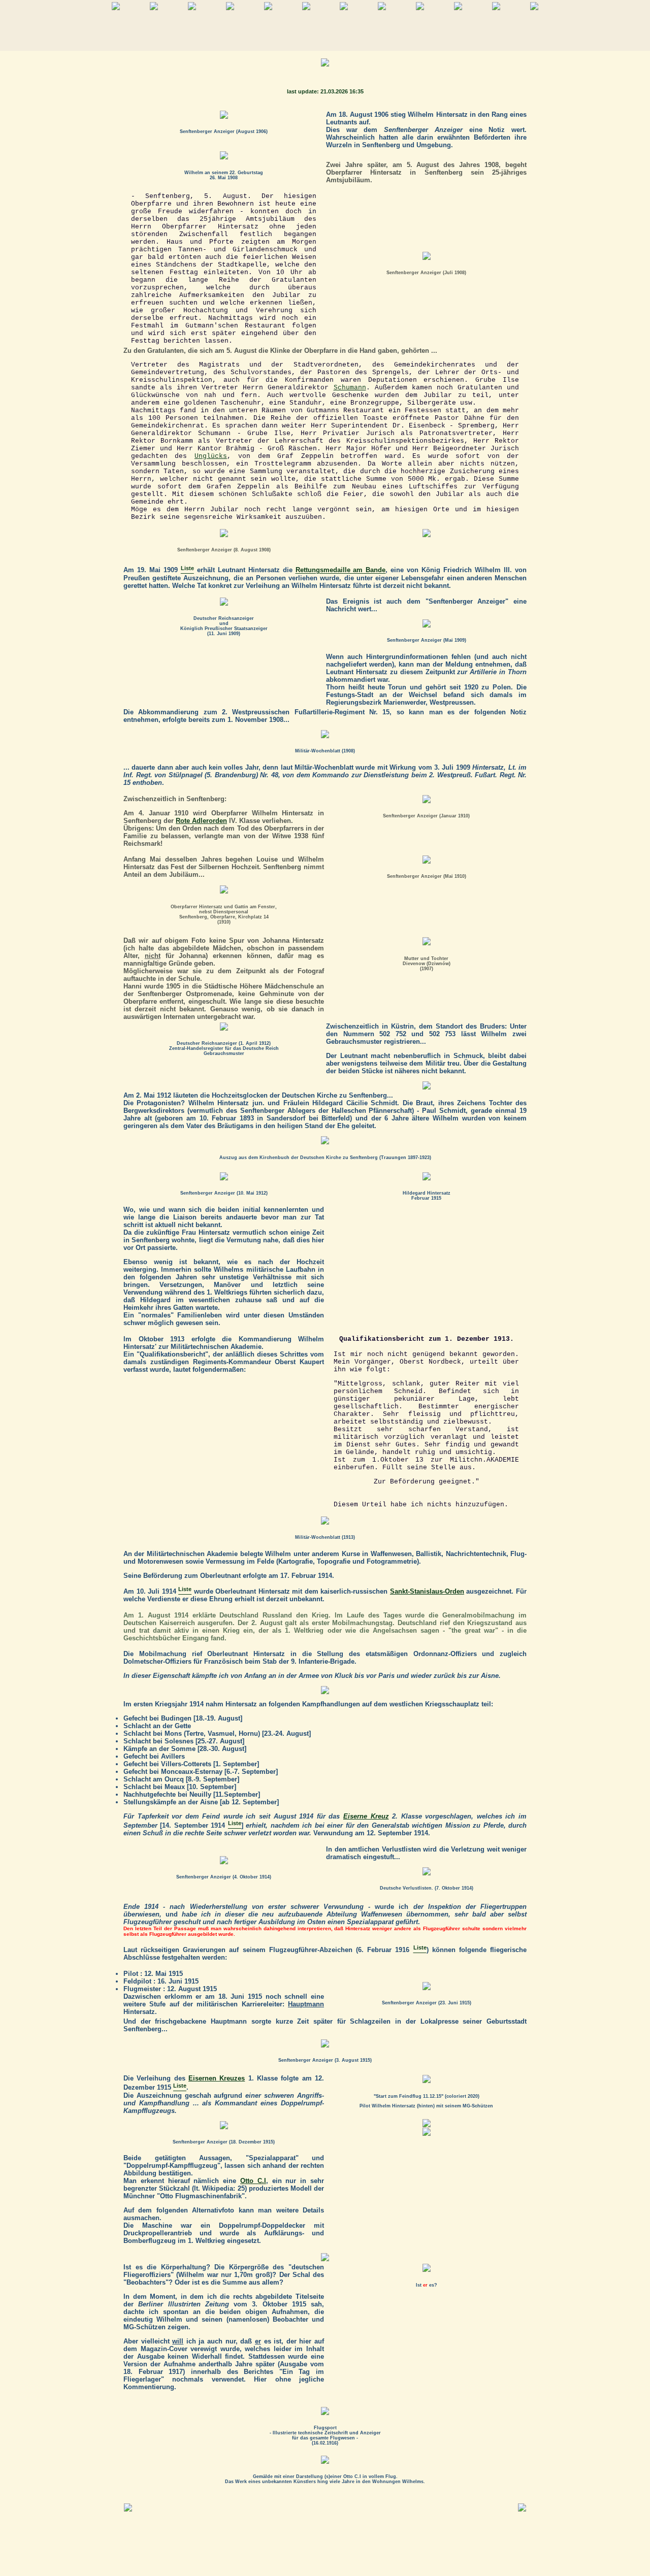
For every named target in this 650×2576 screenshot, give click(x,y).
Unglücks (211, 456)
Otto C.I (253, 2181)
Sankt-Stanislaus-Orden (427, 1591)
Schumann (350, 388)
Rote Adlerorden (201, 821)
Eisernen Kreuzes (217, 2078)
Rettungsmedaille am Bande (341, 570)
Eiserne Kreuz (366, 1816)
